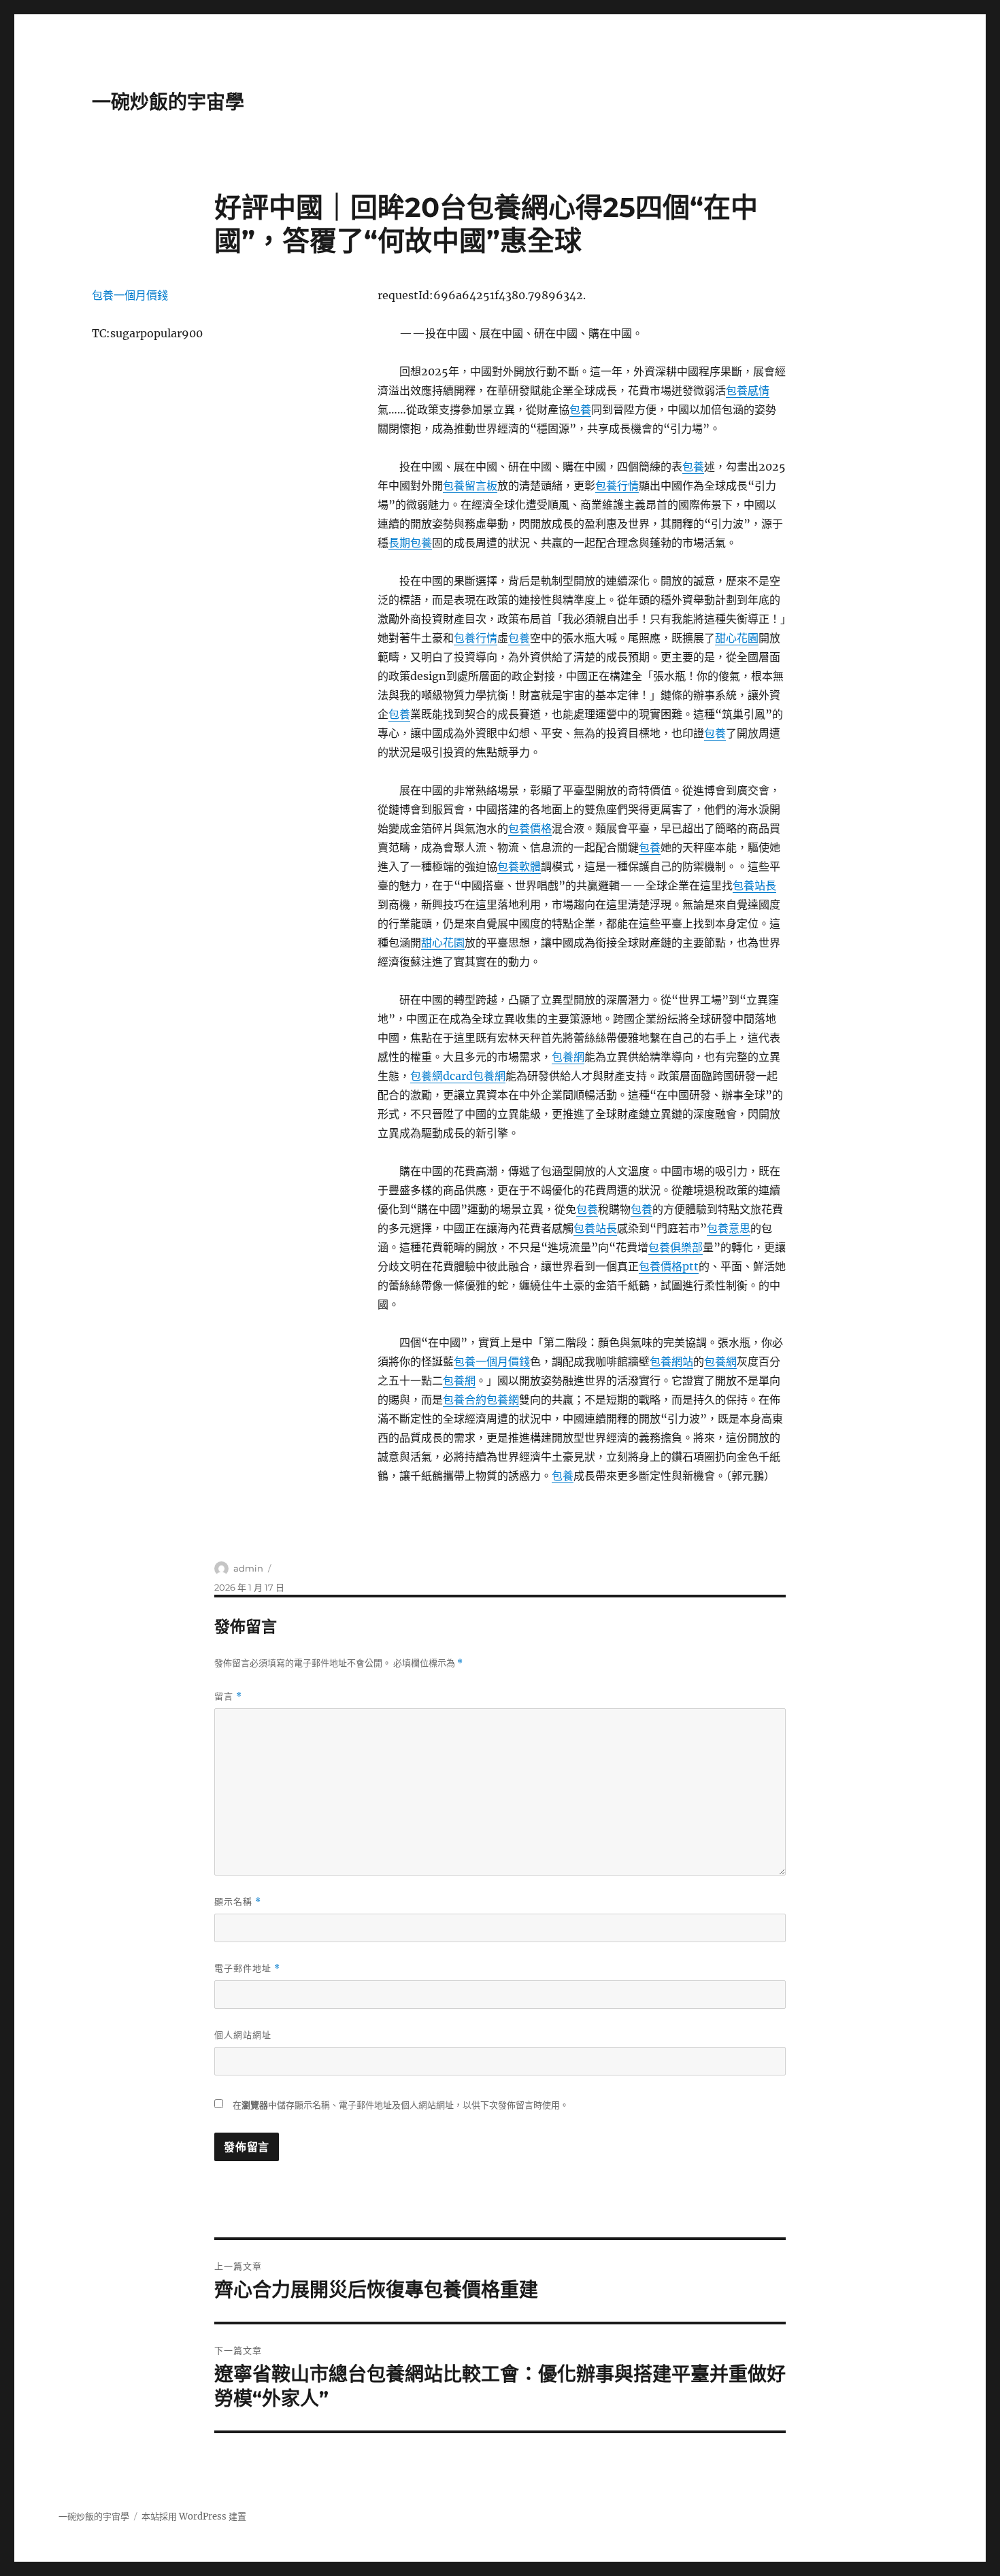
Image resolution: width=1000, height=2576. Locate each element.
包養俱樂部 (676, 1247)
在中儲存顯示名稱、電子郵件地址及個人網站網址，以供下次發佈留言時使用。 (401, 2105)
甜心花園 (737, 638)
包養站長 (754, 885)
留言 (228, 1696)
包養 (580, 409)
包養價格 (530, 828)
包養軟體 (519, 866)
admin (248, 1568)
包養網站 (671, 1361)
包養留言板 (470, 486)
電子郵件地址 (247, 1968)
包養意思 (729, 1228)
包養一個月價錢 (492, 1361)
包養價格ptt (669, 1266)
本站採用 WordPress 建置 (194, 2516)
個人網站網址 (243, 2035)
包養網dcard (441, 1076)
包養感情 (748, 390)
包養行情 (617, 486)
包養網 (568, 1057)
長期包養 (410, 543)
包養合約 (465, 1400)
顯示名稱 (238, 1902)
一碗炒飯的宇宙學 (168, 102)
